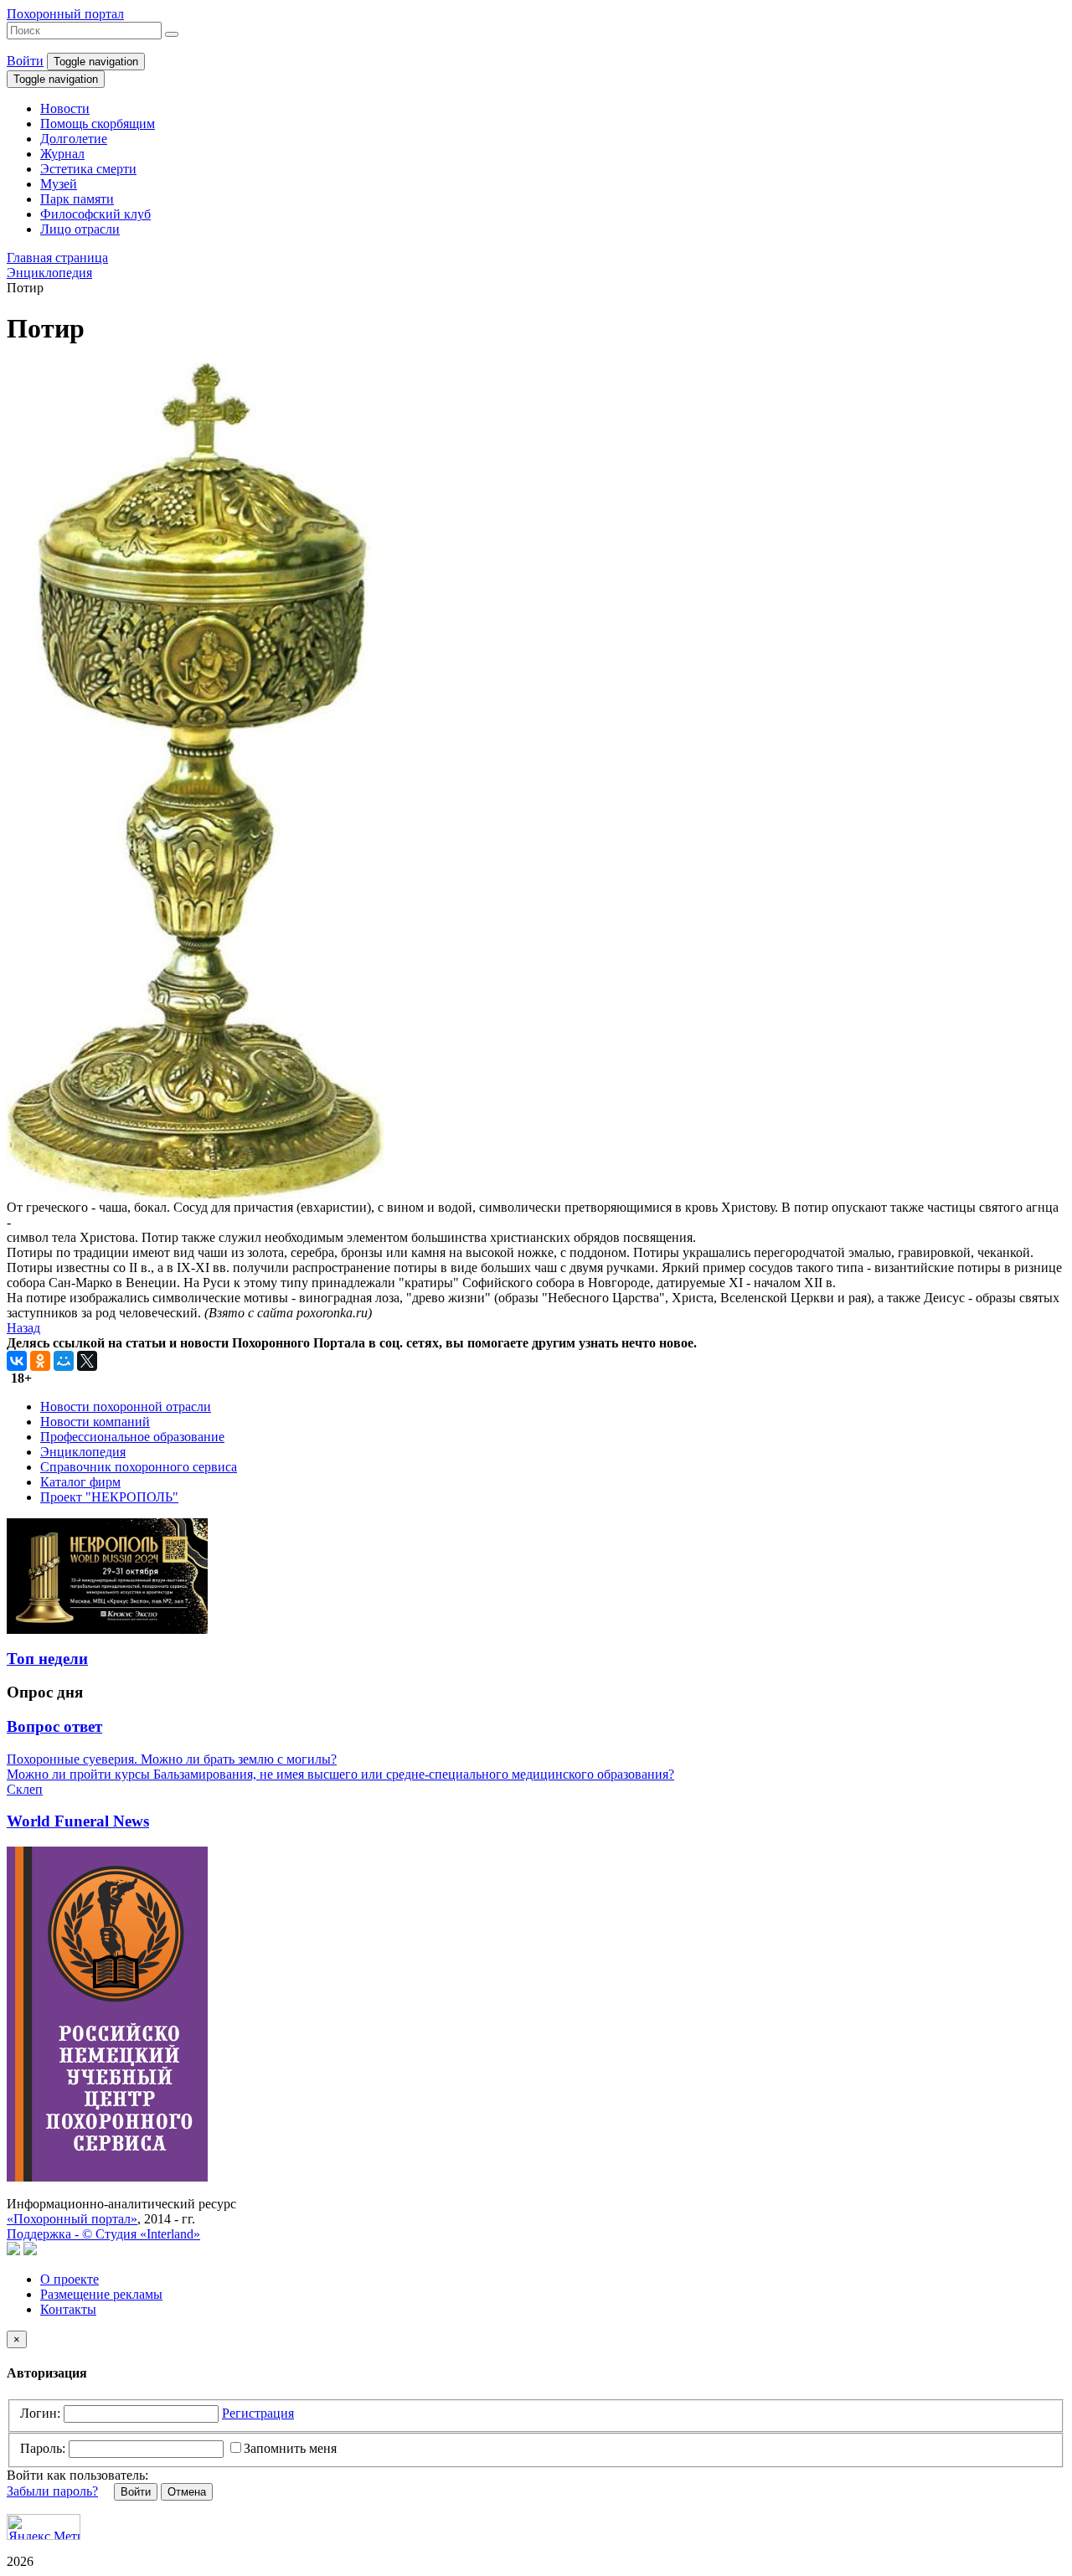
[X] (87, 1361)
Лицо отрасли (80, 229)
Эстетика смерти (88, 169)
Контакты (68, 2309)
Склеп (25, 1789)
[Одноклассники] (40, 1361)
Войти (25, 61)
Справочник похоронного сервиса (139, 1467)
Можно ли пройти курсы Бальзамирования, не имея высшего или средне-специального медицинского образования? (340, 1774)
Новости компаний (95, 1422)
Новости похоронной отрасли (126, 1406)
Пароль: (43, 2448)
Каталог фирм (80, 1482)
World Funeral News (78, 1821)
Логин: (40, 2413)
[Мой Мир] (64, 1361)
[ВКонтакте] (17, 1361)
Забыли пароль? (52, 2491)
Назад (23, 1328)
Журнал (62, 154)
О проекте (70, 2279)
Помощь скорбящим (98, 124)
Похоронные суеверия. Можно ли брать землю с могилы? (172, 1759)
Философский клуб (95, 214)
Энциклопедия (83, 1452)
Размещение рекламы (101, 2294)
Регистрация (258, 2413)
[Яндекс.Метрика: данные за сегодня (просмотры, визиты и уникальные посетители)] (44, 2527)
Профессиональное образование (132, 1437)
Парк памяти (77, 199)
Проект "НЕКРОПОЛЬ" (109, 1497)
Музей (59, 184)
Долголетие (74, 139)
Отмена (187, 2492)
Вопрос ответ (54, 1726)
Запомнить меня (290, 2448)
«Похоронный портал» (72, 2219)
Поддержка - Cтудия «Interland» (103, 2234)
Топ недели (47, 1659)
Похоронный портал (65, 14)
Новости (65, 108)
